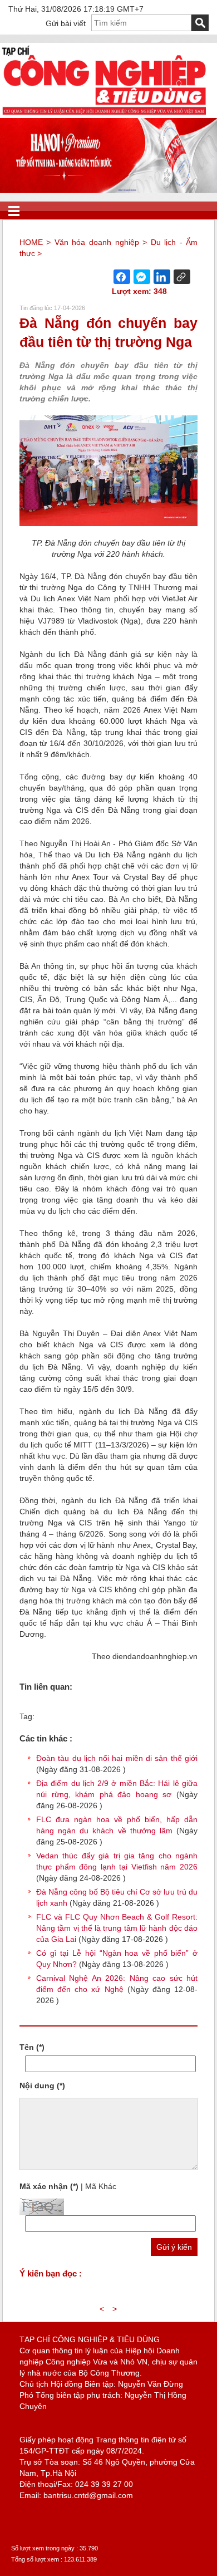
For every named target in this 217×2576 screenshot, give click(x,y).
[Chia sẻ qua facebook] (122, 277)
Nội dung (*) (42, 2086)
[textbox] (141, 23)
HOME (31, 242)
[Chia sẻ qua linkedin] (162, 277)
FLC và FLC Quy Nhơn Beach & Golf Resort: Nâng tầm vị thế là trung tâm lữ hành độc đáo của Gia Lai (117, 1928)
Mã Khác (101, 2186)
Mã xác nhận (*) (49, 2186)
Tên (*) (32, 2047)
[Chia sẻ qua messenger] (142, 277)
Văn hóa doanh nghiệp (97, 242)
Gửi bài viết (66, 23)
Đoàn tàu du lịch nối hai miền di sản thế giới (117, 1758)
